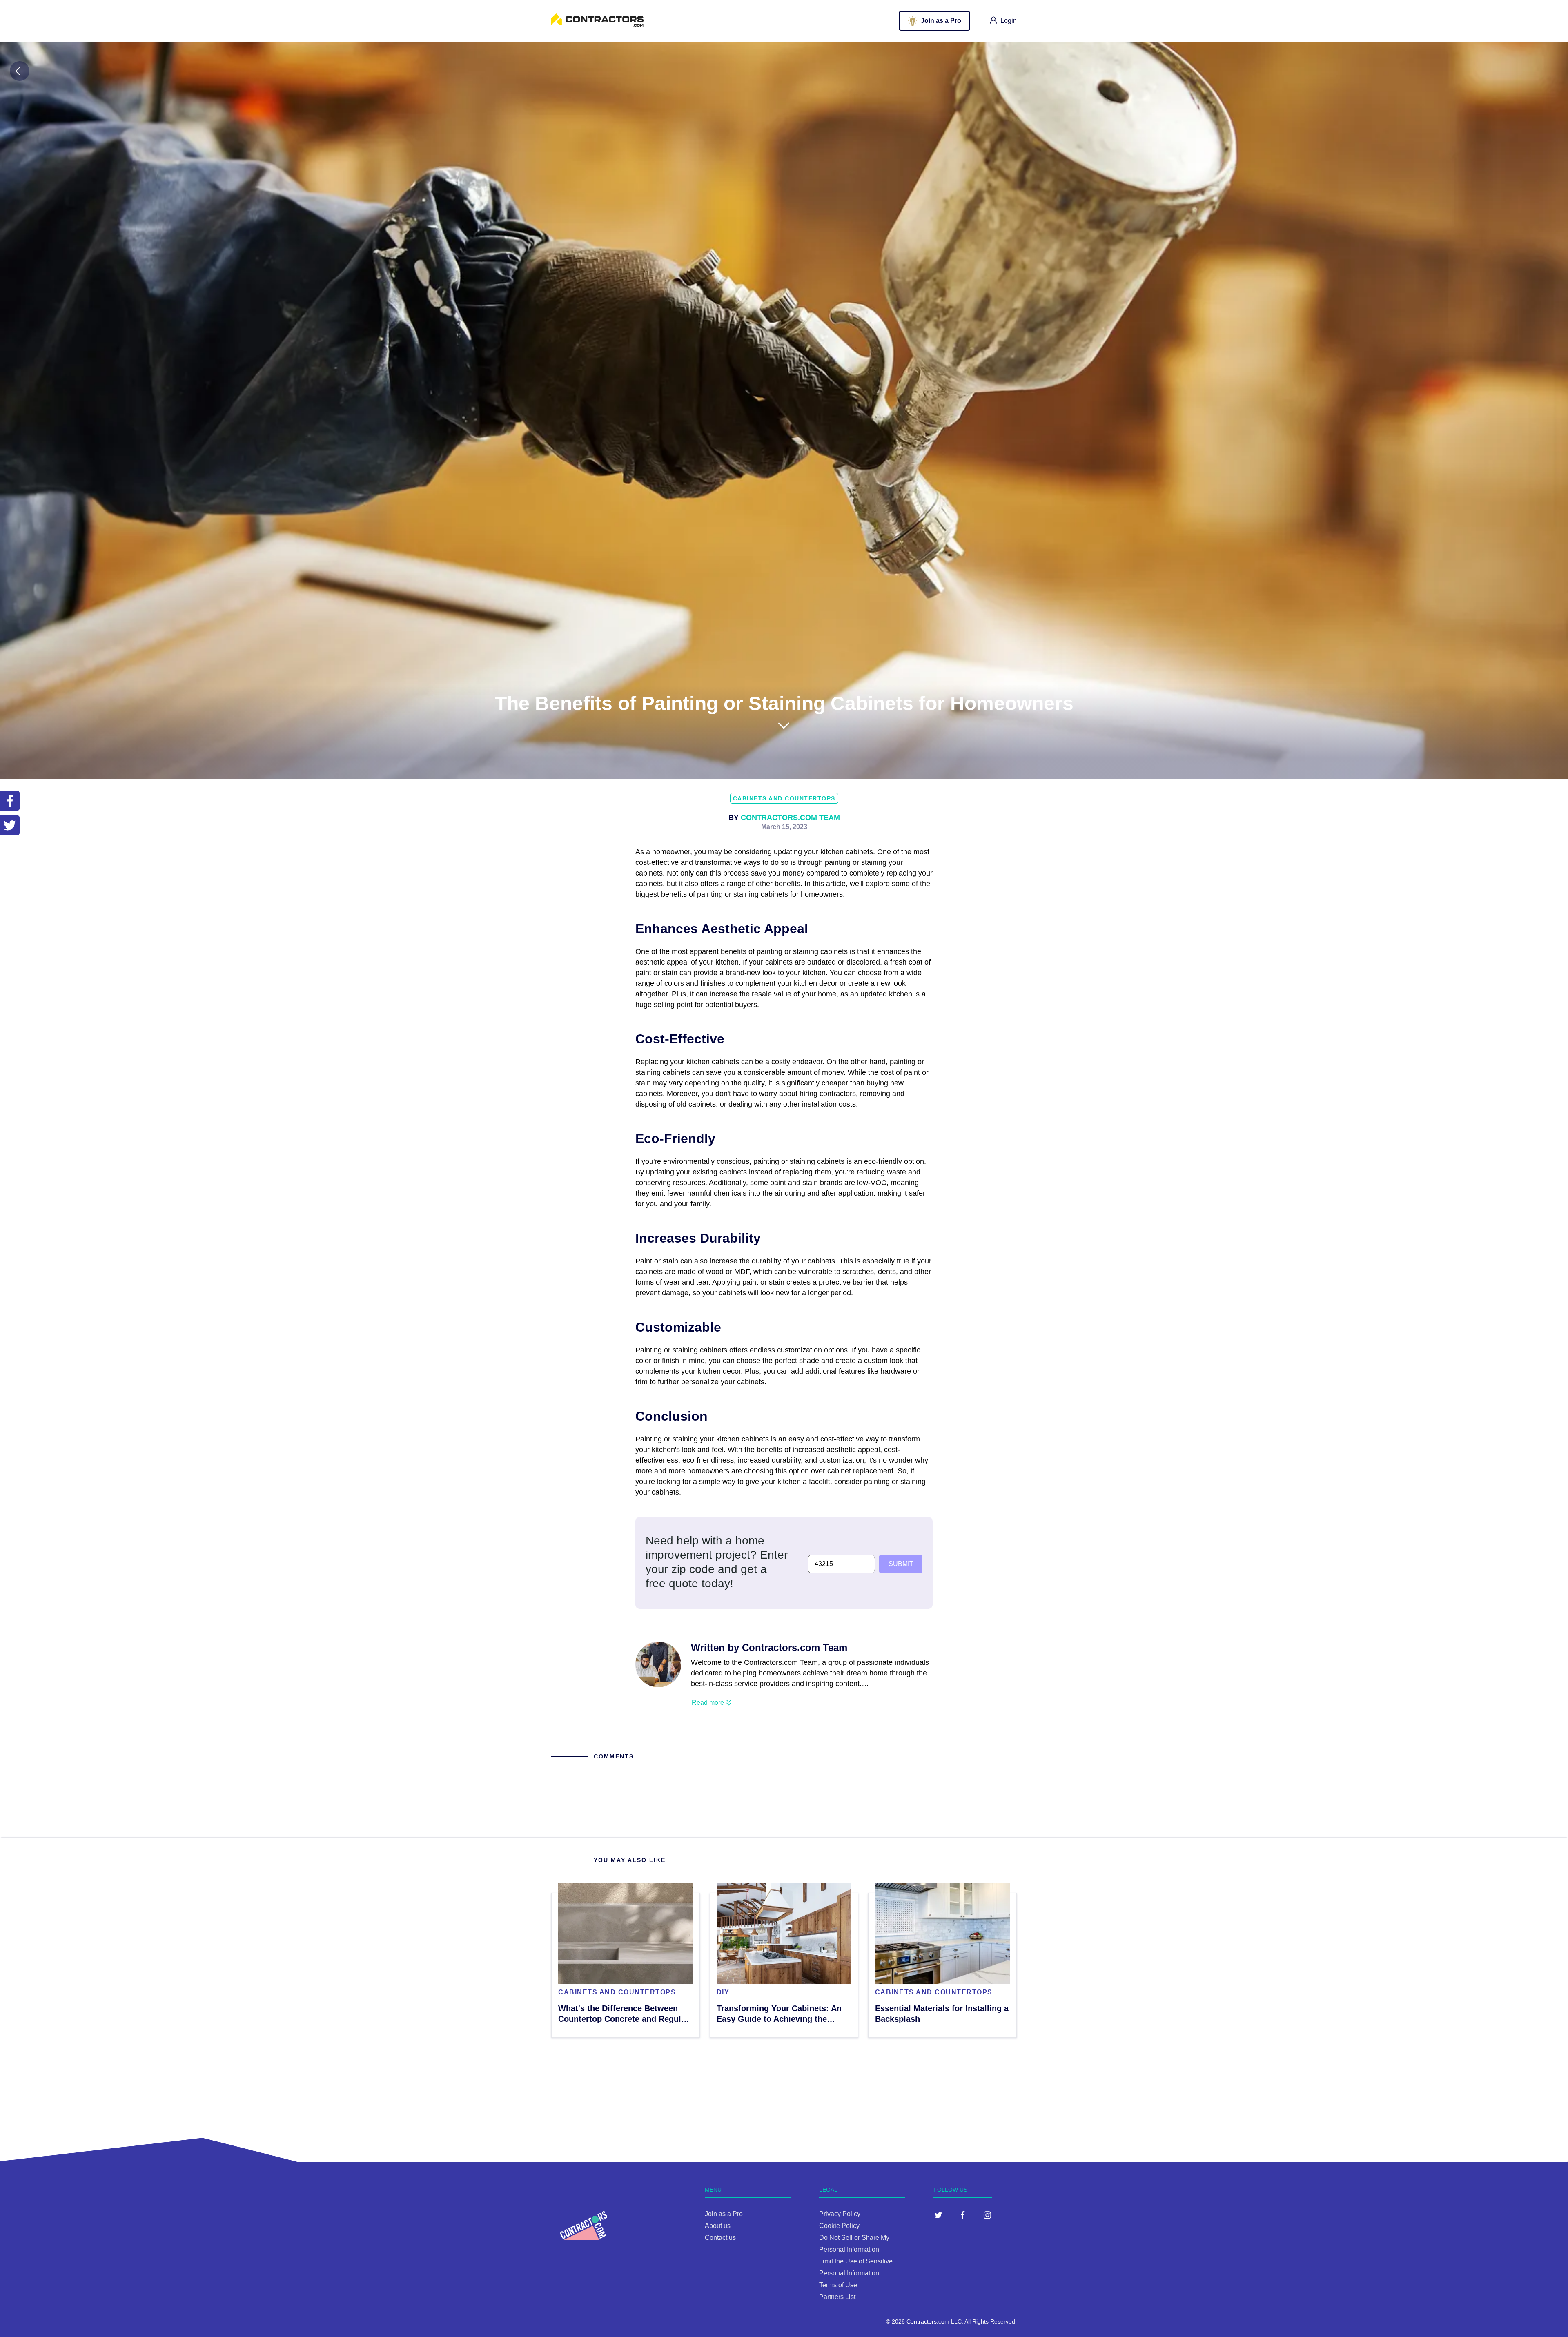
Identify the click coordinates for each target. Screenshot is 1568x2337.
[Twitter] (938, 2215)
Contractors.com (928, 2321)
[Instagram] (987, 2215)
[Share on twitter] (10, 825)
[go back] (20, 71)
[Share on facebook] (10, 801)
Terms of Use (838, 2285)
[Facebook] (963, 2215)
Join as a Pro (724, 2214)
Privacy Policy (840, 2214)
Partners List (837, 2297)
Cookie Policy (839, 2226)
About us (718, 2226)
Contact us (720, 2238)
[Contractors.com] (597, 24)
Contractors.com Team (790, 818)
